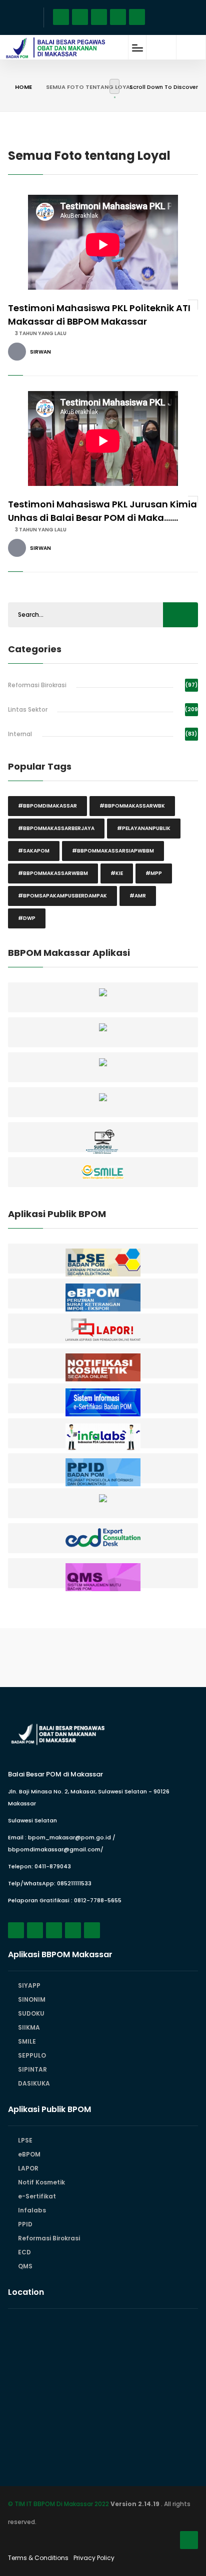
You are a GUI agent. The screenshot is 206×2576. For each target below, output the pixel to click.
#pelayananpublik (144, 828)
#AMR (138, 896)
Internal (20, 734)
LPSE (25, 2140)
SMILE (27, 2041)
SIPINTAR (32, 2069)
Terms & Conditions (38, 2558)
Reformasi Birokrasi (37, 685)
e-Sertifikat (37, 2196)
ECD (24, 2252)
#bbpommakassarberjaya (56, 828)
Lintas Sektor (28, 709)
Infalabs (32, 2210)
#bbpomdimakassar (47, 806)
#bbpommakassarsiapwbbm (113, 851)
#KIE (117, 873)
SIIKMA (29, 2027)
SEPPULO (32, 2055)
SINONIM (32, 1999)
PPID (25, 2224)
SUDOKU (31, 2013)
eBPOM (29, 2154)
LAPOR (28, 2168)
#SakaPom (34, 851)
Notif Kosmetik (41, 2182)
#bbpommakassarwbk (132, 806)
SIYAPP (29, 1985)
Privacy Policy (94, 2558)
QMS (25, 2266)
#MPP (154, 873)
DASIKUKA (34, 2083)
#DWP (27, 918)
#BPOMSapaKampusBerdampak (62, 896)
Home (23, 87)
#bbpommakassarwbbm (53, 873)
